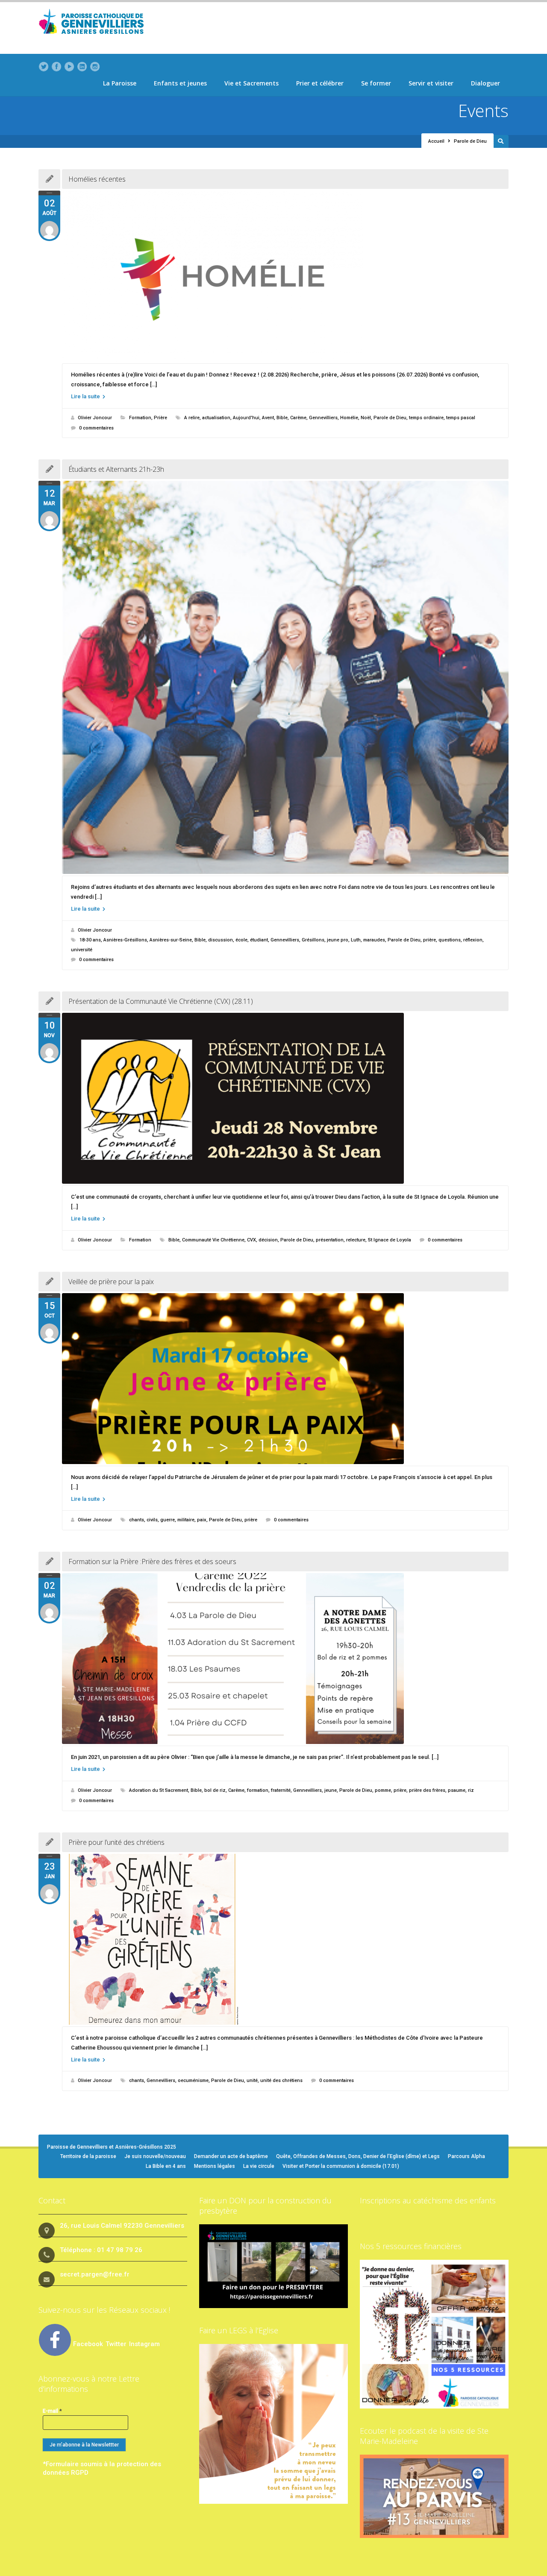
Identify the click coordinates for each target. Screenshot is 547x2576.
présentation (330, 1240)
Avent (268, 418)
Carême (298, 418)
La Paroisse (120, 83)
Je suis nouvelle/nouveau (155, 2156)
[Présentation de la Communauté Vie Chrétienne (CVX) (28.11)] (285, 1098)
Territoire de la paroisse (88, 2156)
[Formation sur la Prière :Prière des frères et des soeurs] (285, 1659)
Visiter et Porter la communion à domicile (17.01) (341, 2166)
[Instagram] (95, 67)
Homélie (349, 418)
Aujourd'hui (246, 418)
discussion (221, 940)
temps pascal (461, 418)
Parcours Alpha (466, 2156)
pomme (383, 1790)
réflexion (473, 940)
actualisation (216, 418)
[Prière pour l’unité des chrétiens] (285, 1939)
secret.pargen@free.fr (95, 2274)
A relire (192, 418)
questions (450, 940)
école (241, 940)
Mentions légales (215, 2166)
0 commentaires (96, 428)
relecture (356, 1240)
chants (137, 1520)
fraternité (281, 1790)
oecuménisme (193, 2081)
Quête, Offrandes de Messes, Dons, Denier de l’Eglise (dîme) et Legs (358, 2156)
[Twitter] (44, 67)
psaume (457, 1790)
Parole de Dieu (390, 418)
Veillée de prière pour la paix (111, 1282)
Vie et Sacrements (251, 83)
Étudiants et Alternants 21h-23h (116, 469)
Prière (160, 418)
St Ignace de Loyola (390, 1240)
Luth (356, 940)
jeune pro (338, 940)
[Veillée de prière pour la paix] (285, 1379)
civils (152, 1520)
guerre (168, 1520)
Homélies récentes (97, 179)
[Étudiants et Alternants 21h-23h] (285, 677)
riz (471, 1790)
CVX (251, 1240)
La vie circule (259, 2166)
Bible (282, 418)
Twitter (117, 2344)
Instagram (144, 2344)
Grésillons (313, 940)
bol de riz (215, 1790)
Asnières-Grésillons (125, 940)
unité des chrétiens (281, 2081)
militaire (186, 1520)
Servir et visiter (431, 83)
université (82, 950)
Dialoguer (485, 83)
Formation (140, 418)
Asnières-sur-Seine (171, 940)
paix (202, 1520)
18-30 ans (90, 940)
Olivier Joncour (95, 418)
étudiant (259, 940)
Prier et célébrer (320, 83)
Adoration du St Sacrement (159, 1790)
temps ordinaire (426, 418)
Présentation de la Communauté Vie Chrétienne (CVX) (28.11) (161, 1001)
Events (483, 110)
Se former (376, 83)
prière (429, 940)
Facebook (88, 2344)
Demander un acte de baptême (231, 2156)
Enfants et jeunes (180, 83)
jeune (331, 1790)
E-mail (52, 2411)
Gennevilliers (323, 418)
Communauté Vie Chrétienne (213, 1240)
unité (252, 2081)
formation (258, 1790)
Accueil (436, 141)
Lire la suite (86, 396)
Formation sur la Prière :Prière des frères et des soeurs (152, 1561)
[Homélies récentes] (285, 276)
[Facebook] (56, 67)
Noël (366, 418)
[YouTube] (69, 67)
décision (268, 1240)
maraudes (374, 940)
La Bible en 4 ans (166, 2166)
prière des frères (427, 1790)
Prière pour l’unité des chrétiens (116, 1842)
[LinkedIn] (82, 67)
